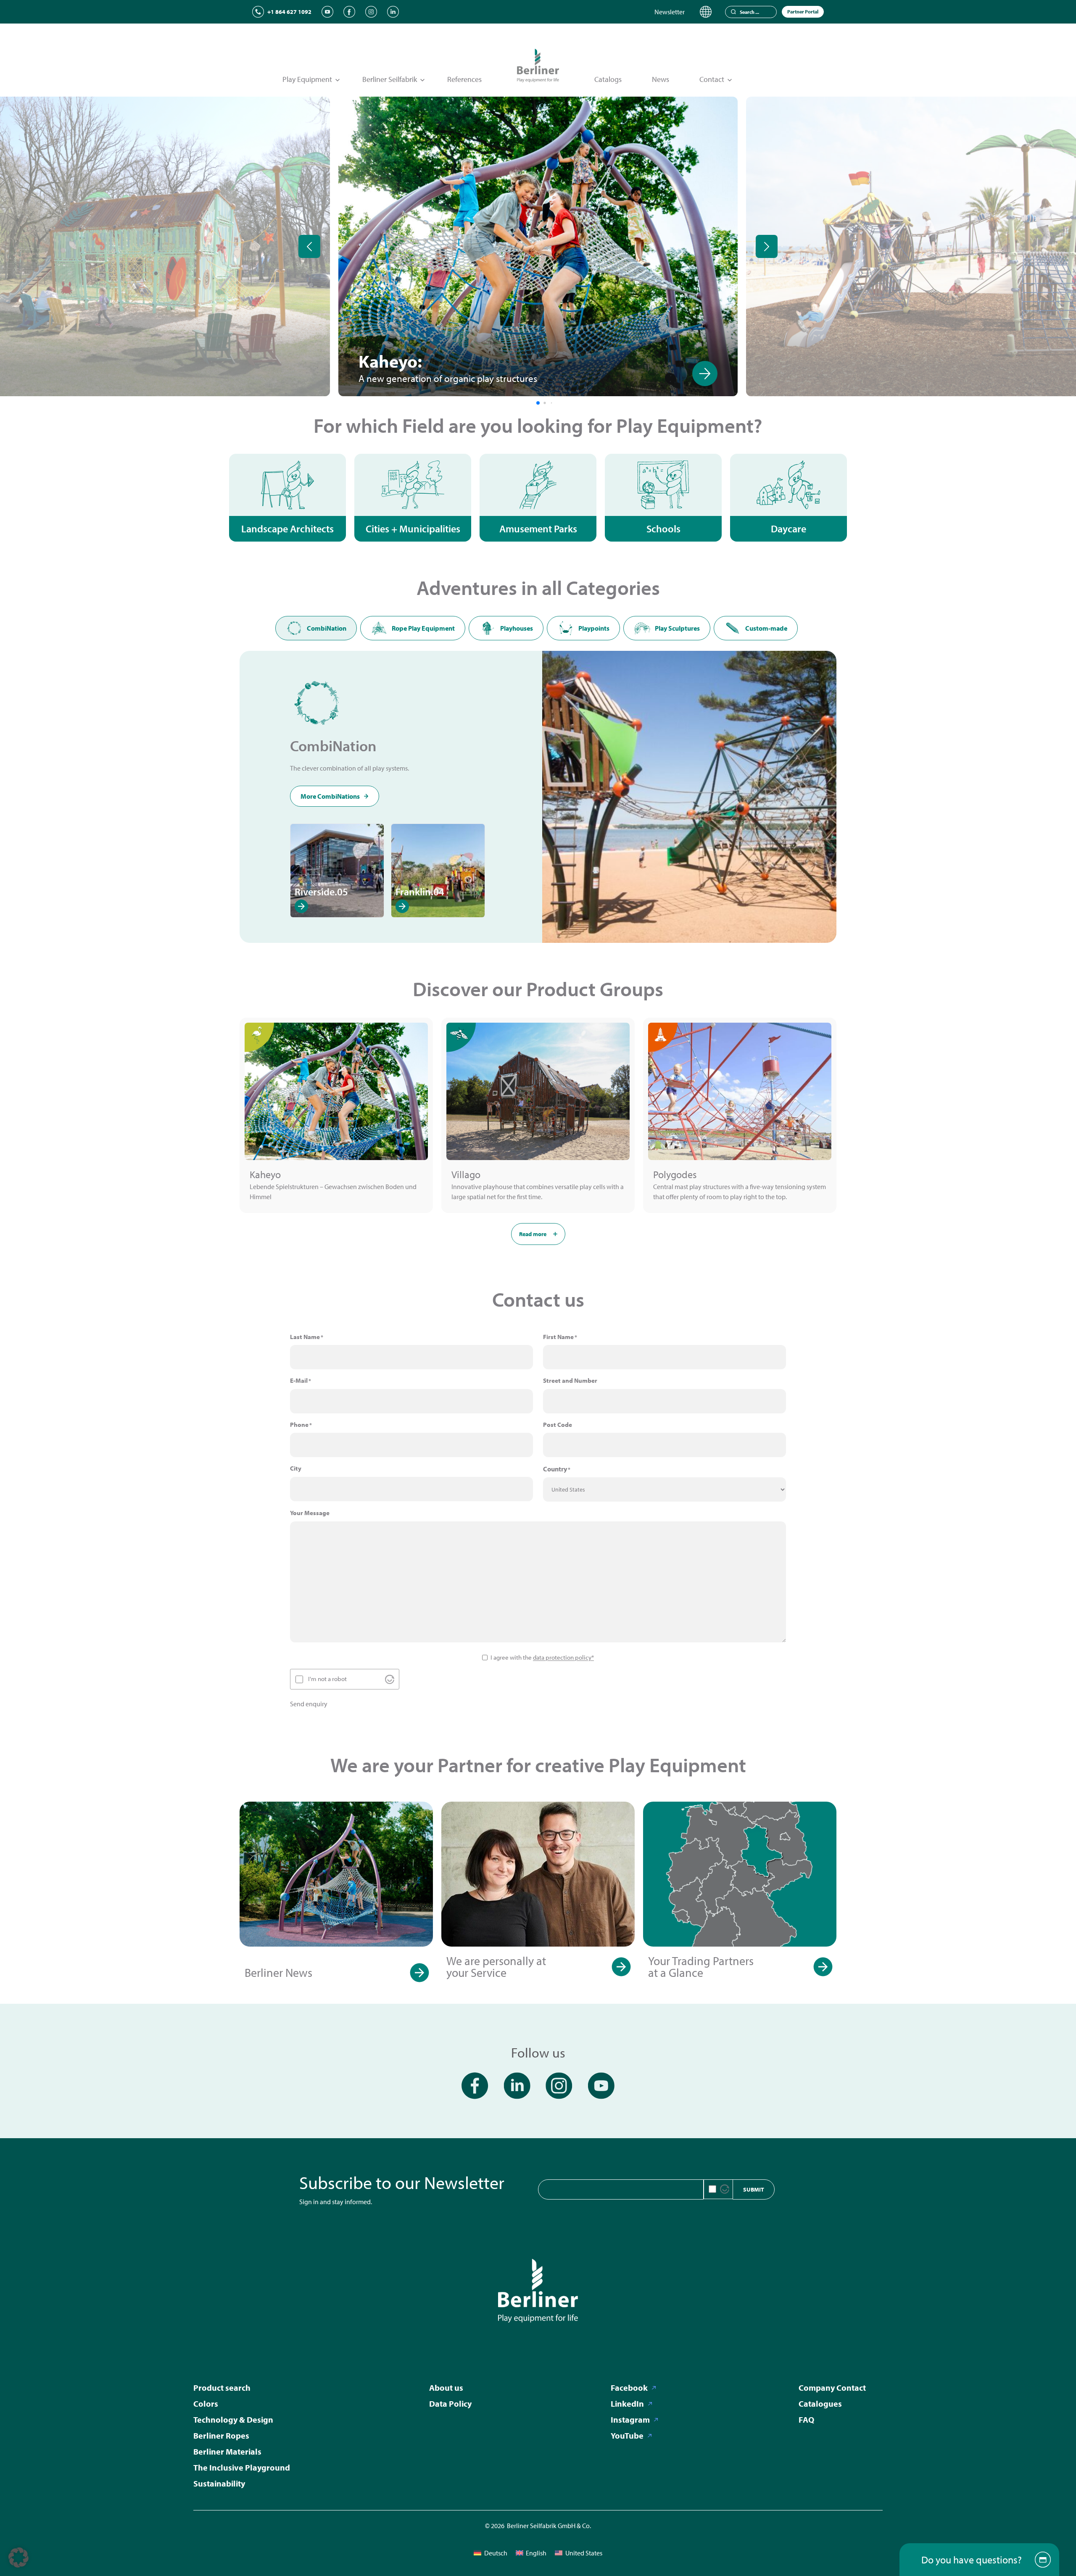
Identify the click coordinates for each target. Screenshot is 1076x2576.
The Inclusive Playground (242, 2467)
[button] (18, 2558)
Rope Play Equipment (423, 628)
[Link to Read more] (297, 374)
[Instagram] (371, 12)
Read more (533, 1234)
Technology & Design (233, 2419)
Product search (222, 2388)
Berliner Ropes (221, 2435)
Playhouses (517, 628)
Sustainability (219, 2483)
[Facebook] (349, 12)
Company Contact (832, 2388)
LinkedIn (627, 2404)
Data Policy (450, 2404)
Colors (206, 2404)
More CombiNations (330, 796)
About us (446, 2388)
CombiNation (327, 628)
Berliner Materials (227, 2451)
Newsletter (670, 12)
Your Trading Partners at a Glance (701, 1967)
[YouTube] (327, 12)
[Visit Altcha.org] (390, 1679)
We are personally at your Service (496, 1967)
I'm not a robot (327, 1679)
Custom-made (766, 628)
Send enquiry (309, 1704)
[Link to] (705, 374)
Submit (754, 2189)
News (661, 79)
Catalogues (820, 2404)
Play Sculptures (677, 628)
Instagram (630, 2419)
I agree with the (542, 1657)
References (464, 79)
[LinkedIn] (393, 12)
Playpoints (594, 628)
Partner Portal (803, 12)
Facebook (629, 2388)
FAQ (806, 2419)
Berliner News (278, 1972)
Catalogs (608, 79)
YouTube (627, 2435)
